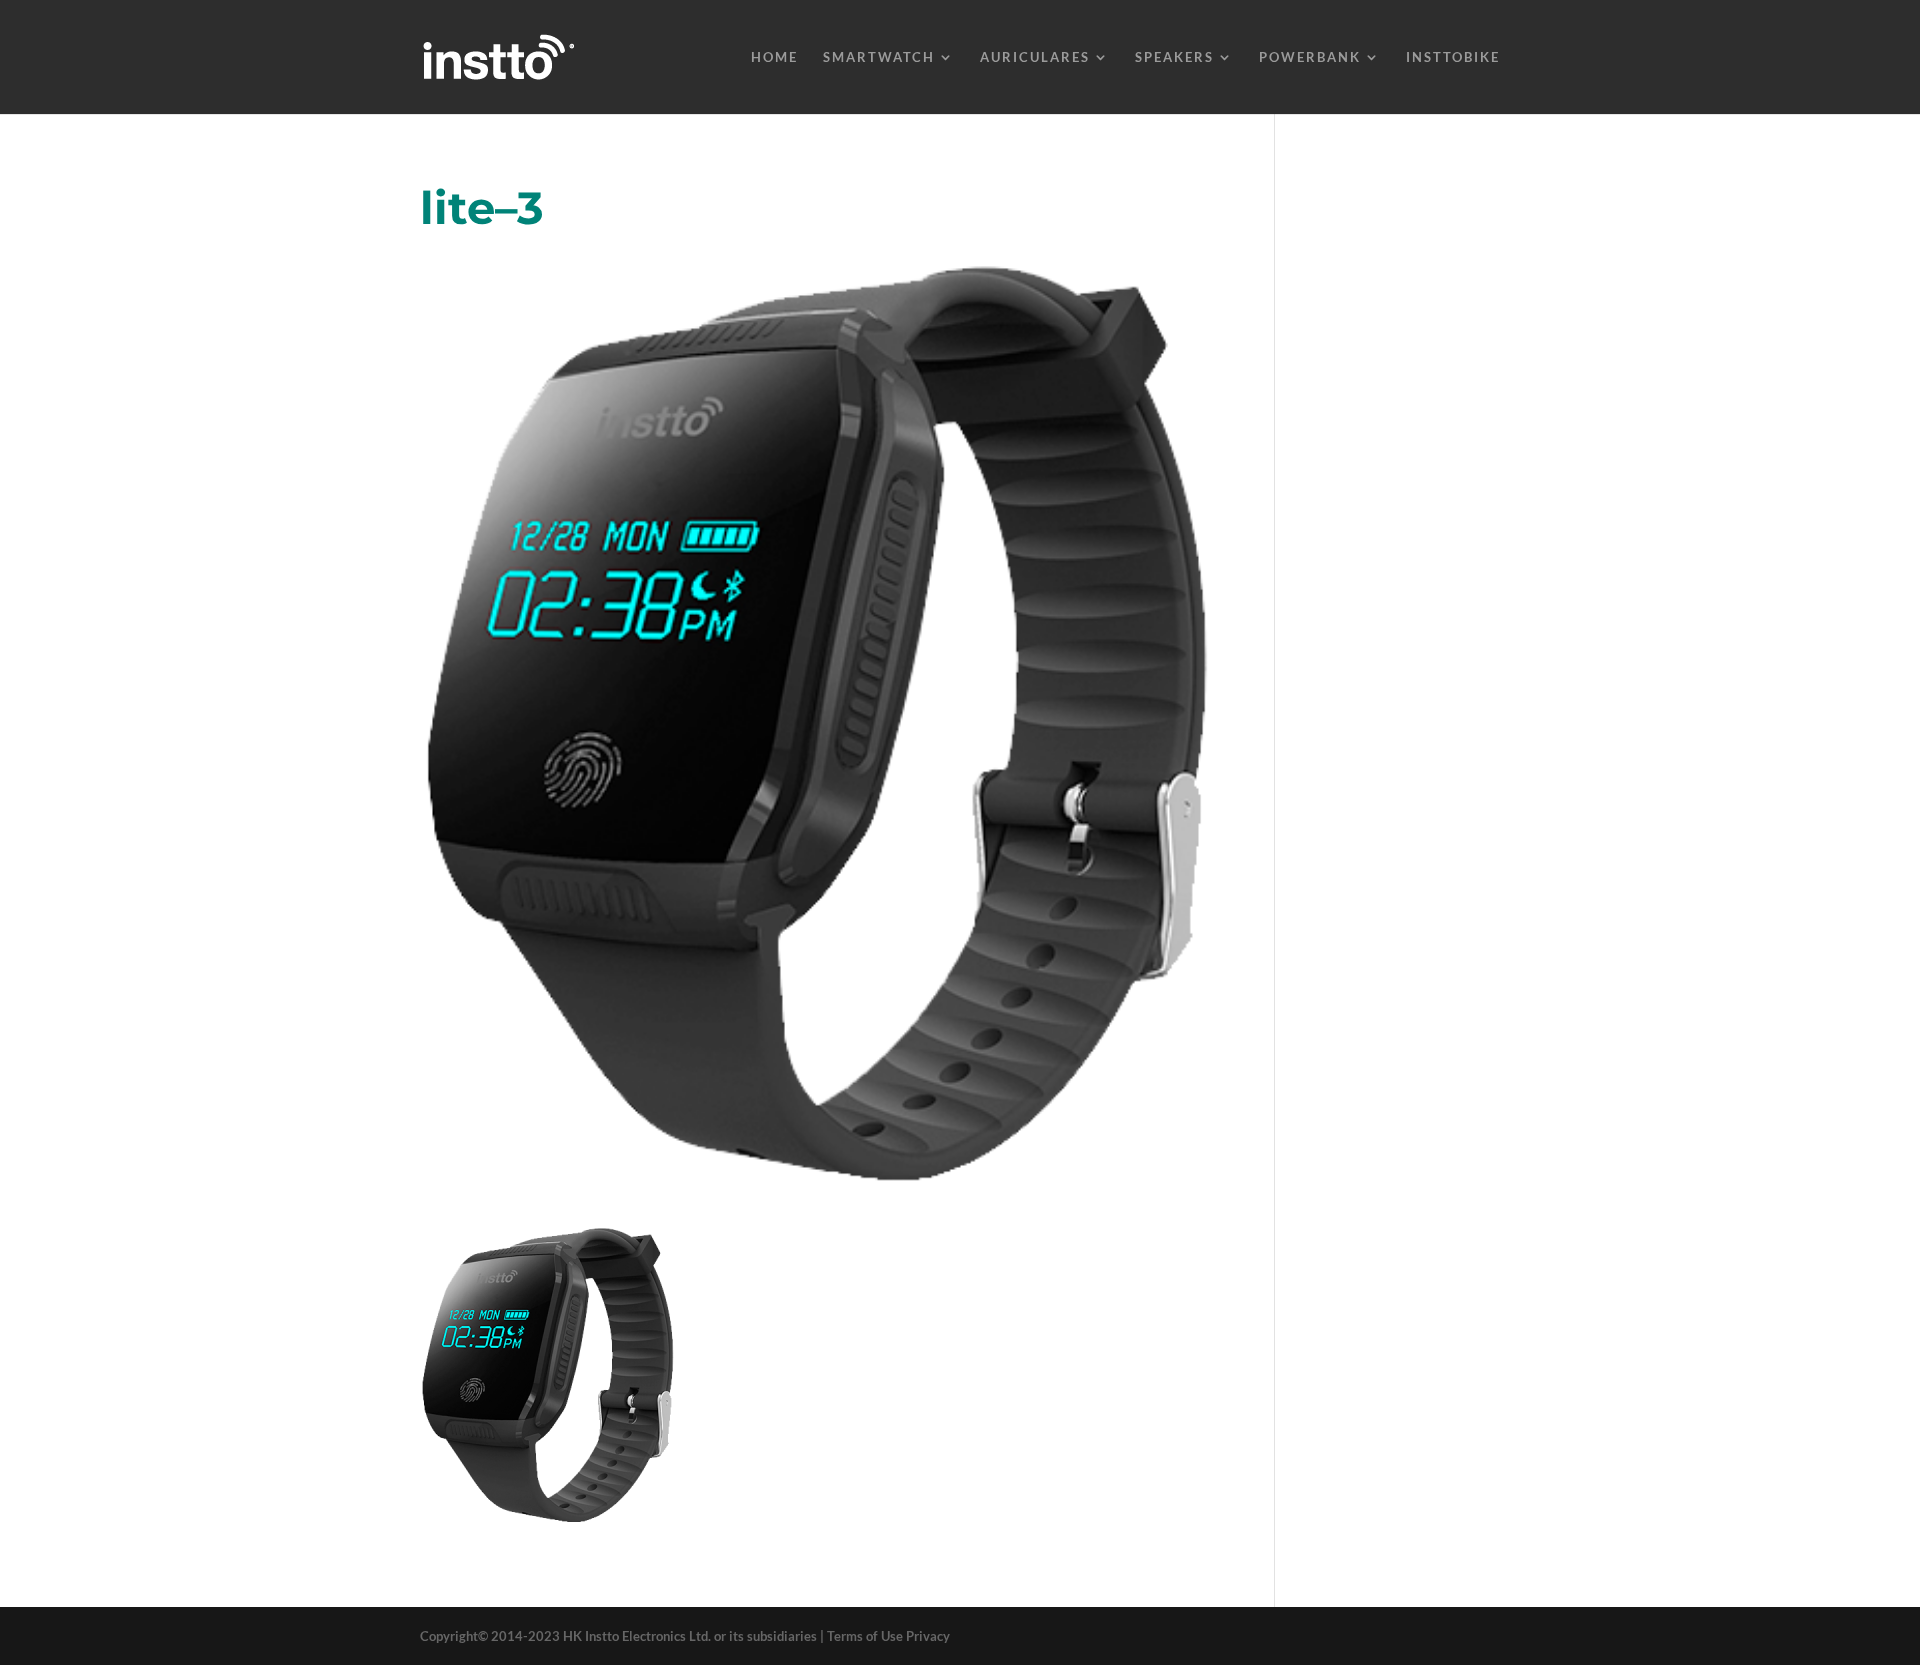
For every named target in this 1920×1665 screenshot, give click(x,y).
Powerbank (1310, 57)
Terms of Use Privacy (888, 1636)
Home (774, 57)
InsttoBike (1453, 57)
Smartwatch (879, 57)
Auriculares (1035, 57)
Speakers (1174, 57)
